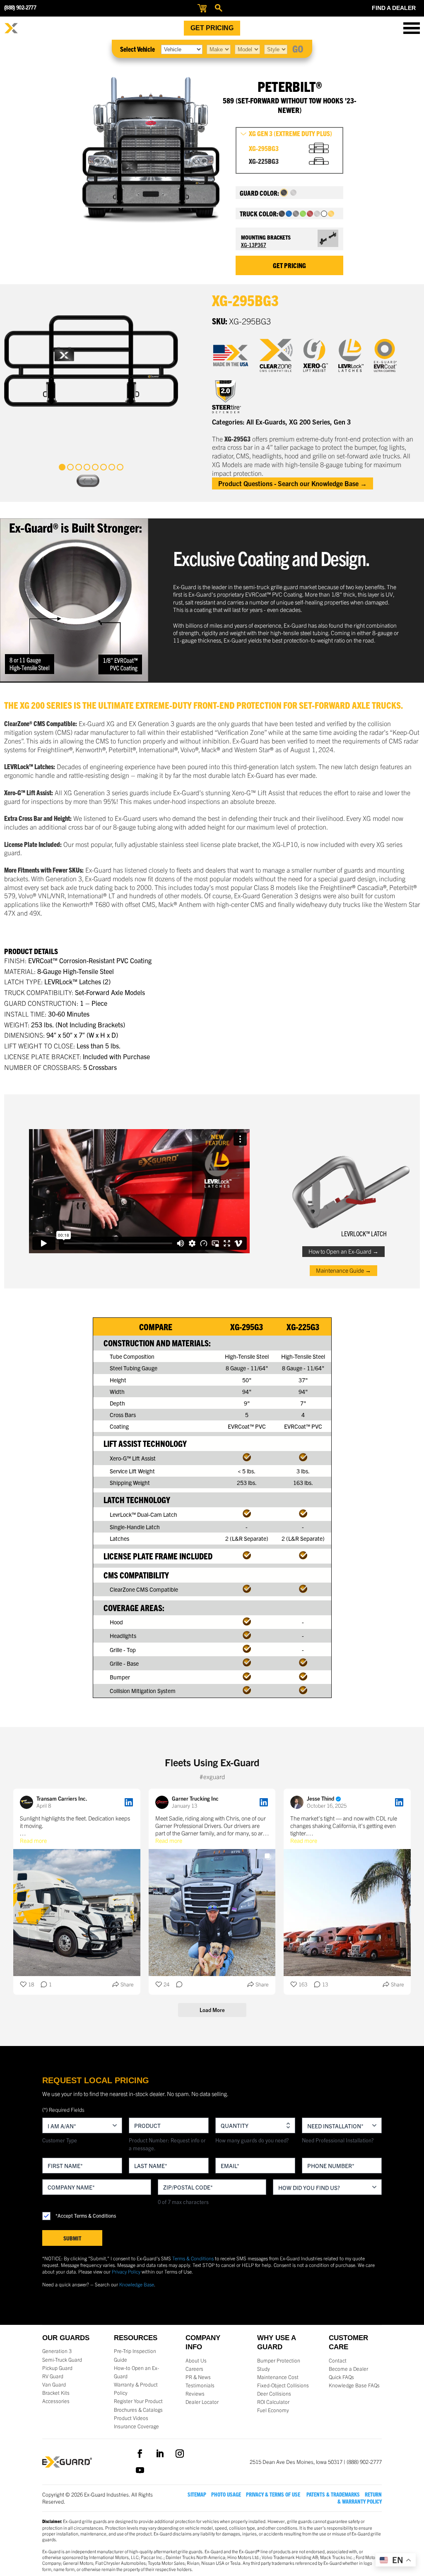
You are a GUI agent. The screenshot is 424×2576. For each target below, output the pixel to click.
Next (93, 481)
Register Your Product (138, 2401)
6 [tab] (104, 467)
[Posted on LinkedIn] (129, 1802)
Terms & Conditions (193, 2258)
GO (298, 48)
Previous (83, 481)
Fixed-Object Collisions (283, 2385)
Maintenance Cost (278, 2377)
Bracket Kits (56, 2393)
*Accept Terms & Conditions (86, 2215)
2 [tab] (70, 467)
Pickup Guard (57, 2368)
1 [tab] (62, 467)
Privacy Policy (126, 2271)
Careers (194, 2369)
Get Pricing (212, 28)
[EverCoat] (390, 355)
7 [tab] (112, 467)
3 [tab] (79, 467)
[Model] (247, 49)
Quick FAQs (341, 2377)
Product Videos (131, 2418)
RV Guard (53, 2376)
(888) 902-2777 (20, 8)
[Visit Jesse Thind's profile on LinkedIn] (299, 1802)
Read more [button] (33, 1840)
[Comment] (177, 1985)
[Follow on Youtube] (140, 2470)
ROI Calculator (273, 2402)
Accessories (56, 2401)
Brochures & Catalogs (138, 2410)
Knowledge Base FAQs (354, 2385)
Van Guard (54, 2384)
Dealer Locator (202, 2402)
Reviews (195, 2394)
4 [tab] (87, 467)
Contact (338, 2360)
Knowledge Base (137, 2284)
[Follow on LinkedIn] (160, 2454)
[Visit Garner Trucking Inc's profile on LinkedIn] (164, 1802)
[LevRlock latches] (356, 355)
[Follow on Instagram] (180, 2454)
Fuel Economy (273, 2410)
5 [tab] (95, 467)
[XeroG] (321, 355)
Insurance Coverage (136, 2426)
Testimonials (200, 2385)
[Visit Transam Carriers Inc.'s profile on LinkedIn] (28, 1802)
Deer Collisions (274, 2394)
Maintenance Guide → (343, 1270)
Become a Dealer (348, 2369)
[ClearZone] (281, 355)
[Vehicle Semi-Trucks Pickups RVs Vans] (182, 49)
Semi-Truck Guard (62, 2360)
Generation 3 (57, 2351)
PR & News (198, 2377)
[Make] (219, 49)
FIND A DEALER (394, 8)
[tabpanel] (91, 361)
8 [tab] (120, 467)
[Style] (276, 49)
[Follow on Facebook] (140, 2454)
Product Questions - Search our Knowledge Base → (293, 483)
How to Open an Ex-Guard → (343, 1251)
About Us (196, 2360)
